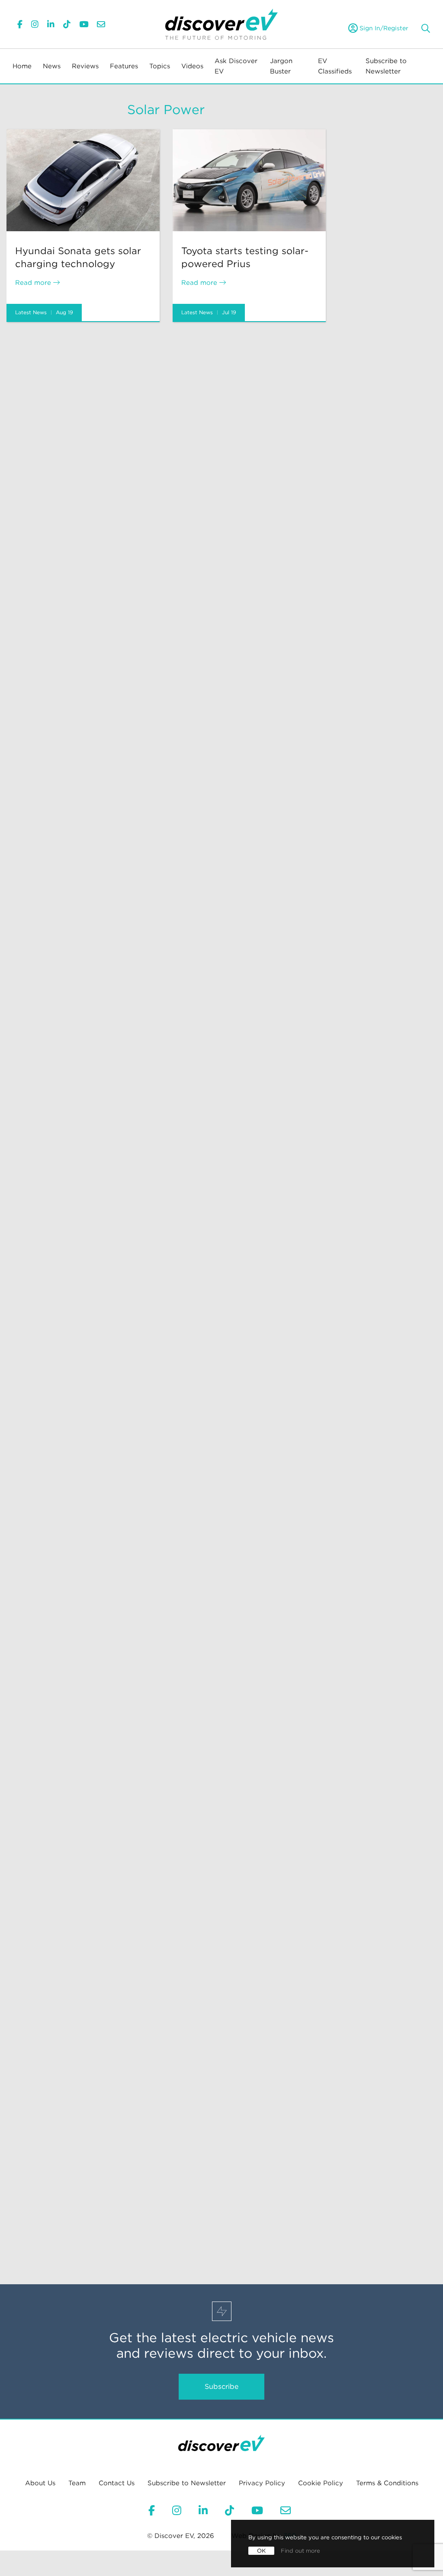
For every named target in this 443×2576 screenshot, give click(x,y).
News (52, 66)
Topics (160, 66)
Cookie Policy (321, 2483)
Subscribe (221, 2386)
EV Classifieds (335, 66)
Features (124, 66)
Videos (192, 66)
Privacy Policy (262, 2483)
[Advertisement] (166, 388)
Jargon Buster (281, 66)
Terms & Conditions (387, 2483)
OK (261, 2551)
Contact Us (117, 2483)
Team (77, 2483)
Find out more (300, 2551)
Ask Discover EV (236, 66)
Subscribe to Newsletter (386, 66)
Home (22, 66)
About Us (40, 2483)
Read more (34, 283)
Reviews (85, 66)
